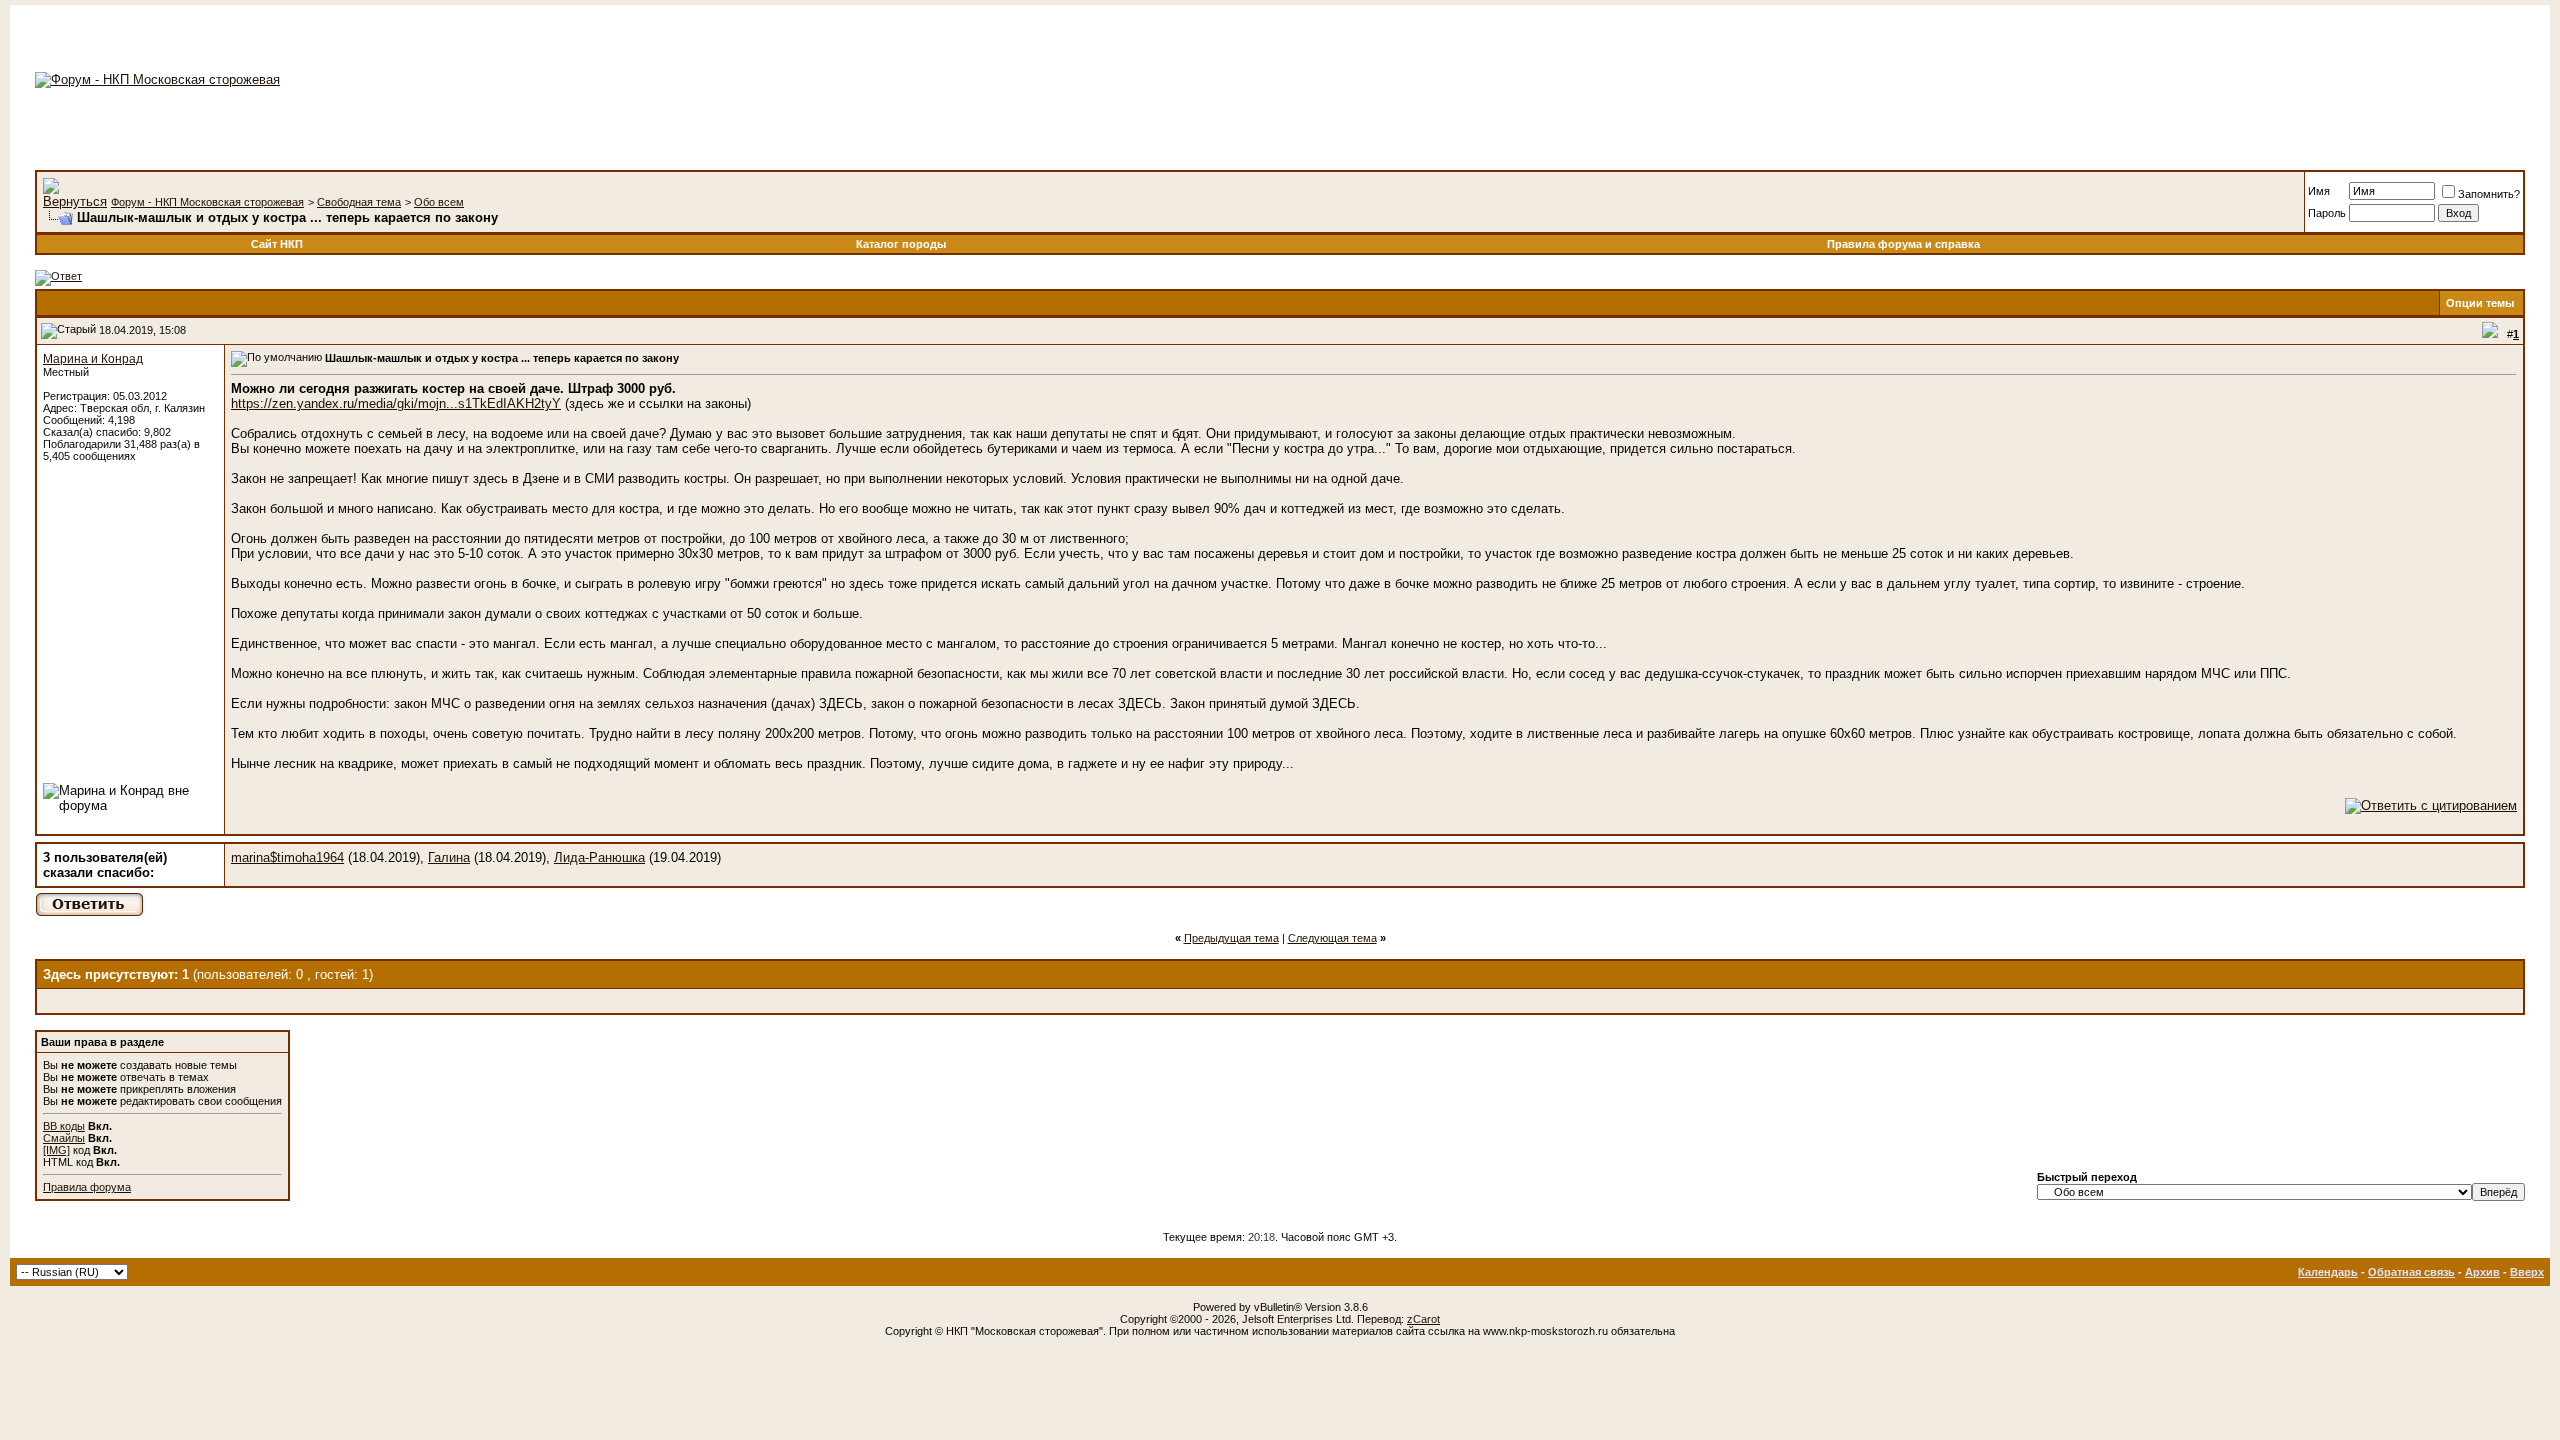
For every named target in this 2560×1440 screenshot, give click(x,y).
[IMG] (56, 1150)
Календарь (2328, 1272)
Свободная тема (359, 202)
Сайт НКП (277, 244)
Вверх (2527, 1272)
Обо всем (439, 202)
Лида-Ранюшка (599, 857)
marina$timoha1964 (287, 857)
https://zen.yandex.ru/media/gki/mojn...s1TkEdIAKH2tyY (396, 403)
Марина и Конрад (93, 359)
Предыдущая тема (1231, 938)
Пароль (2327, 213)
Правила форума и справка (1903, 244)
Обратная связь (2411, 1272)
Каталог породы (901, 244)
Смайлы (64, 1138)
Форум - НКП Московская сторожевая (207, 202)
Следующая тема (1332, 938)
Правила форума (87, 1187)
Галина (449, 857)
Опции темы (2480, 303)
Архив (2482, 1272)
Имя (2319, 191)
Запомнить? (2489, 194)
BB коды (64, 1126)
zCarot (1423, 1319)
